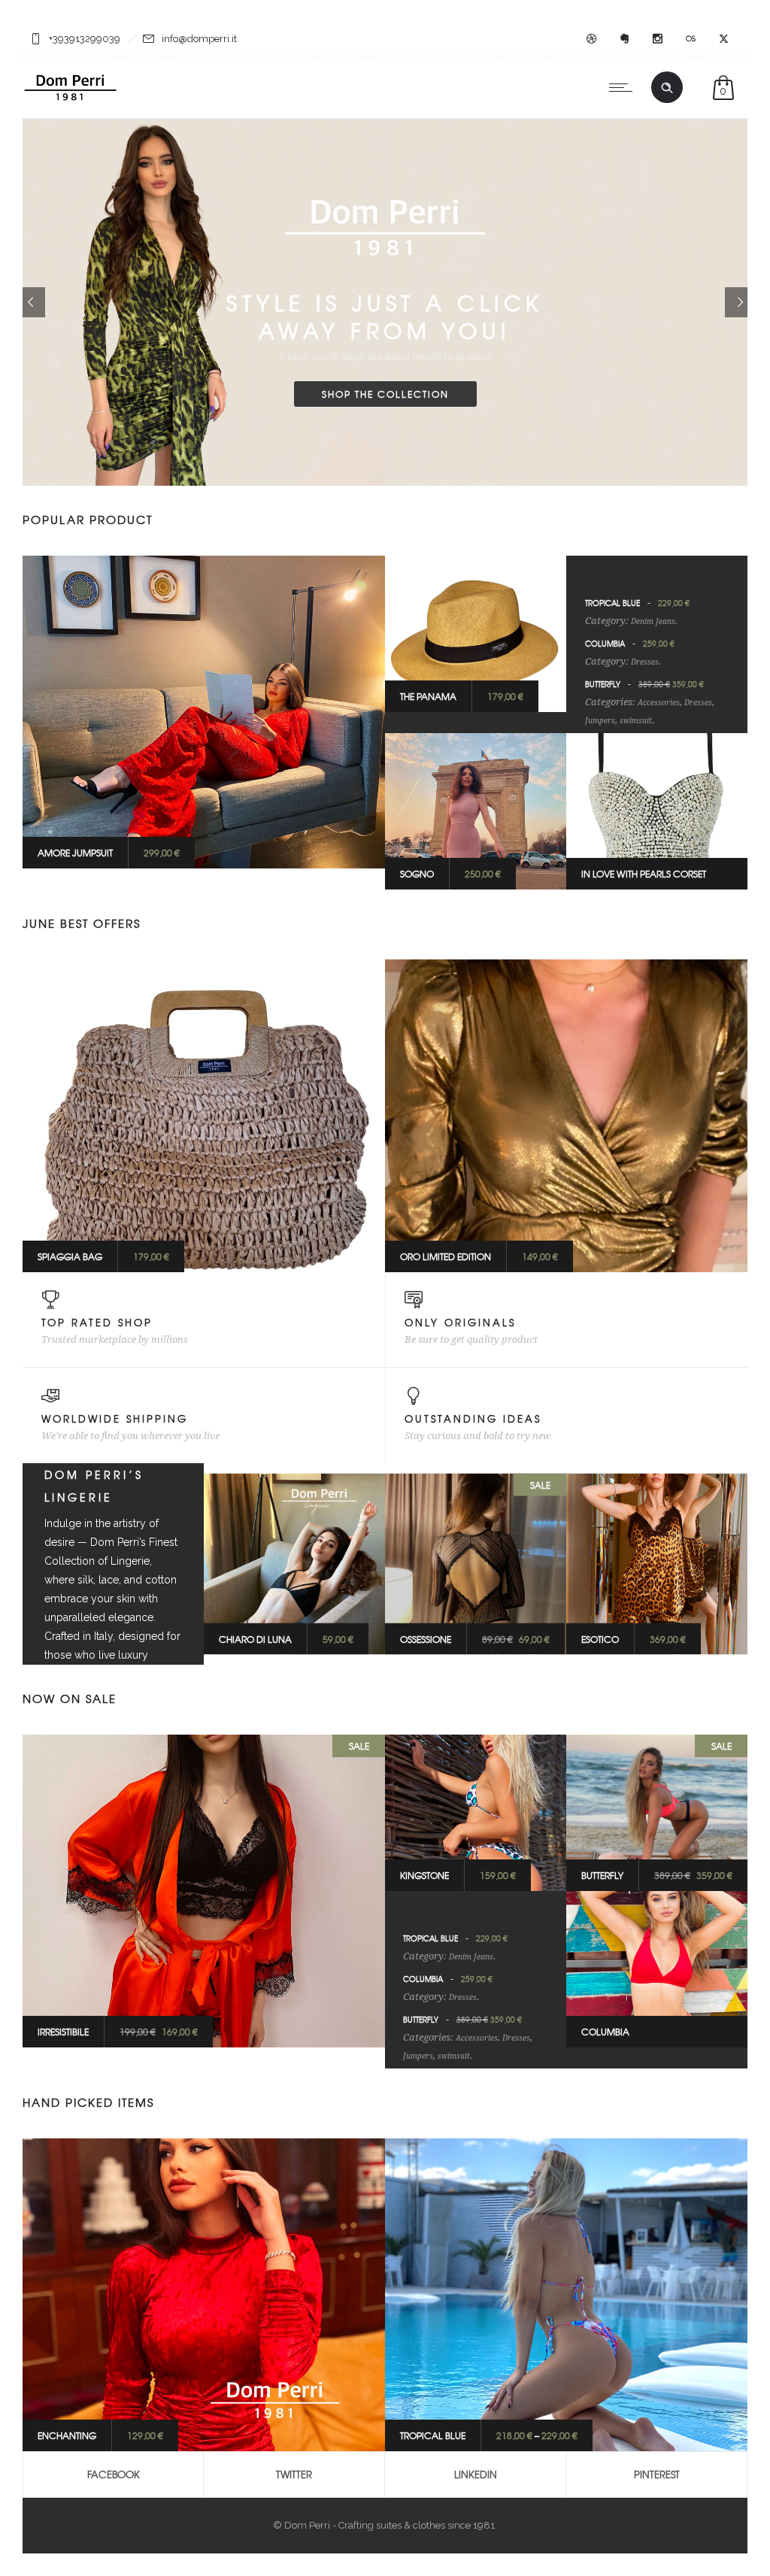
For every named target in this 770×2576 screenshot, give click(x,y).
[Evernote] (624, 39)
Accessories (659, 703)
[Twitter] (723, 39)
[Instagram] (657, 39)
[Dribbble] (591, 39)
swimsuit (636, 721)
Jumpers (600, 721)
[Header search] (667, 88)
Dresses (645, 662)
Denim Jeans (653, 621)
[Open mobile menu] (624, 87)
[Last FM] (690, 39)
